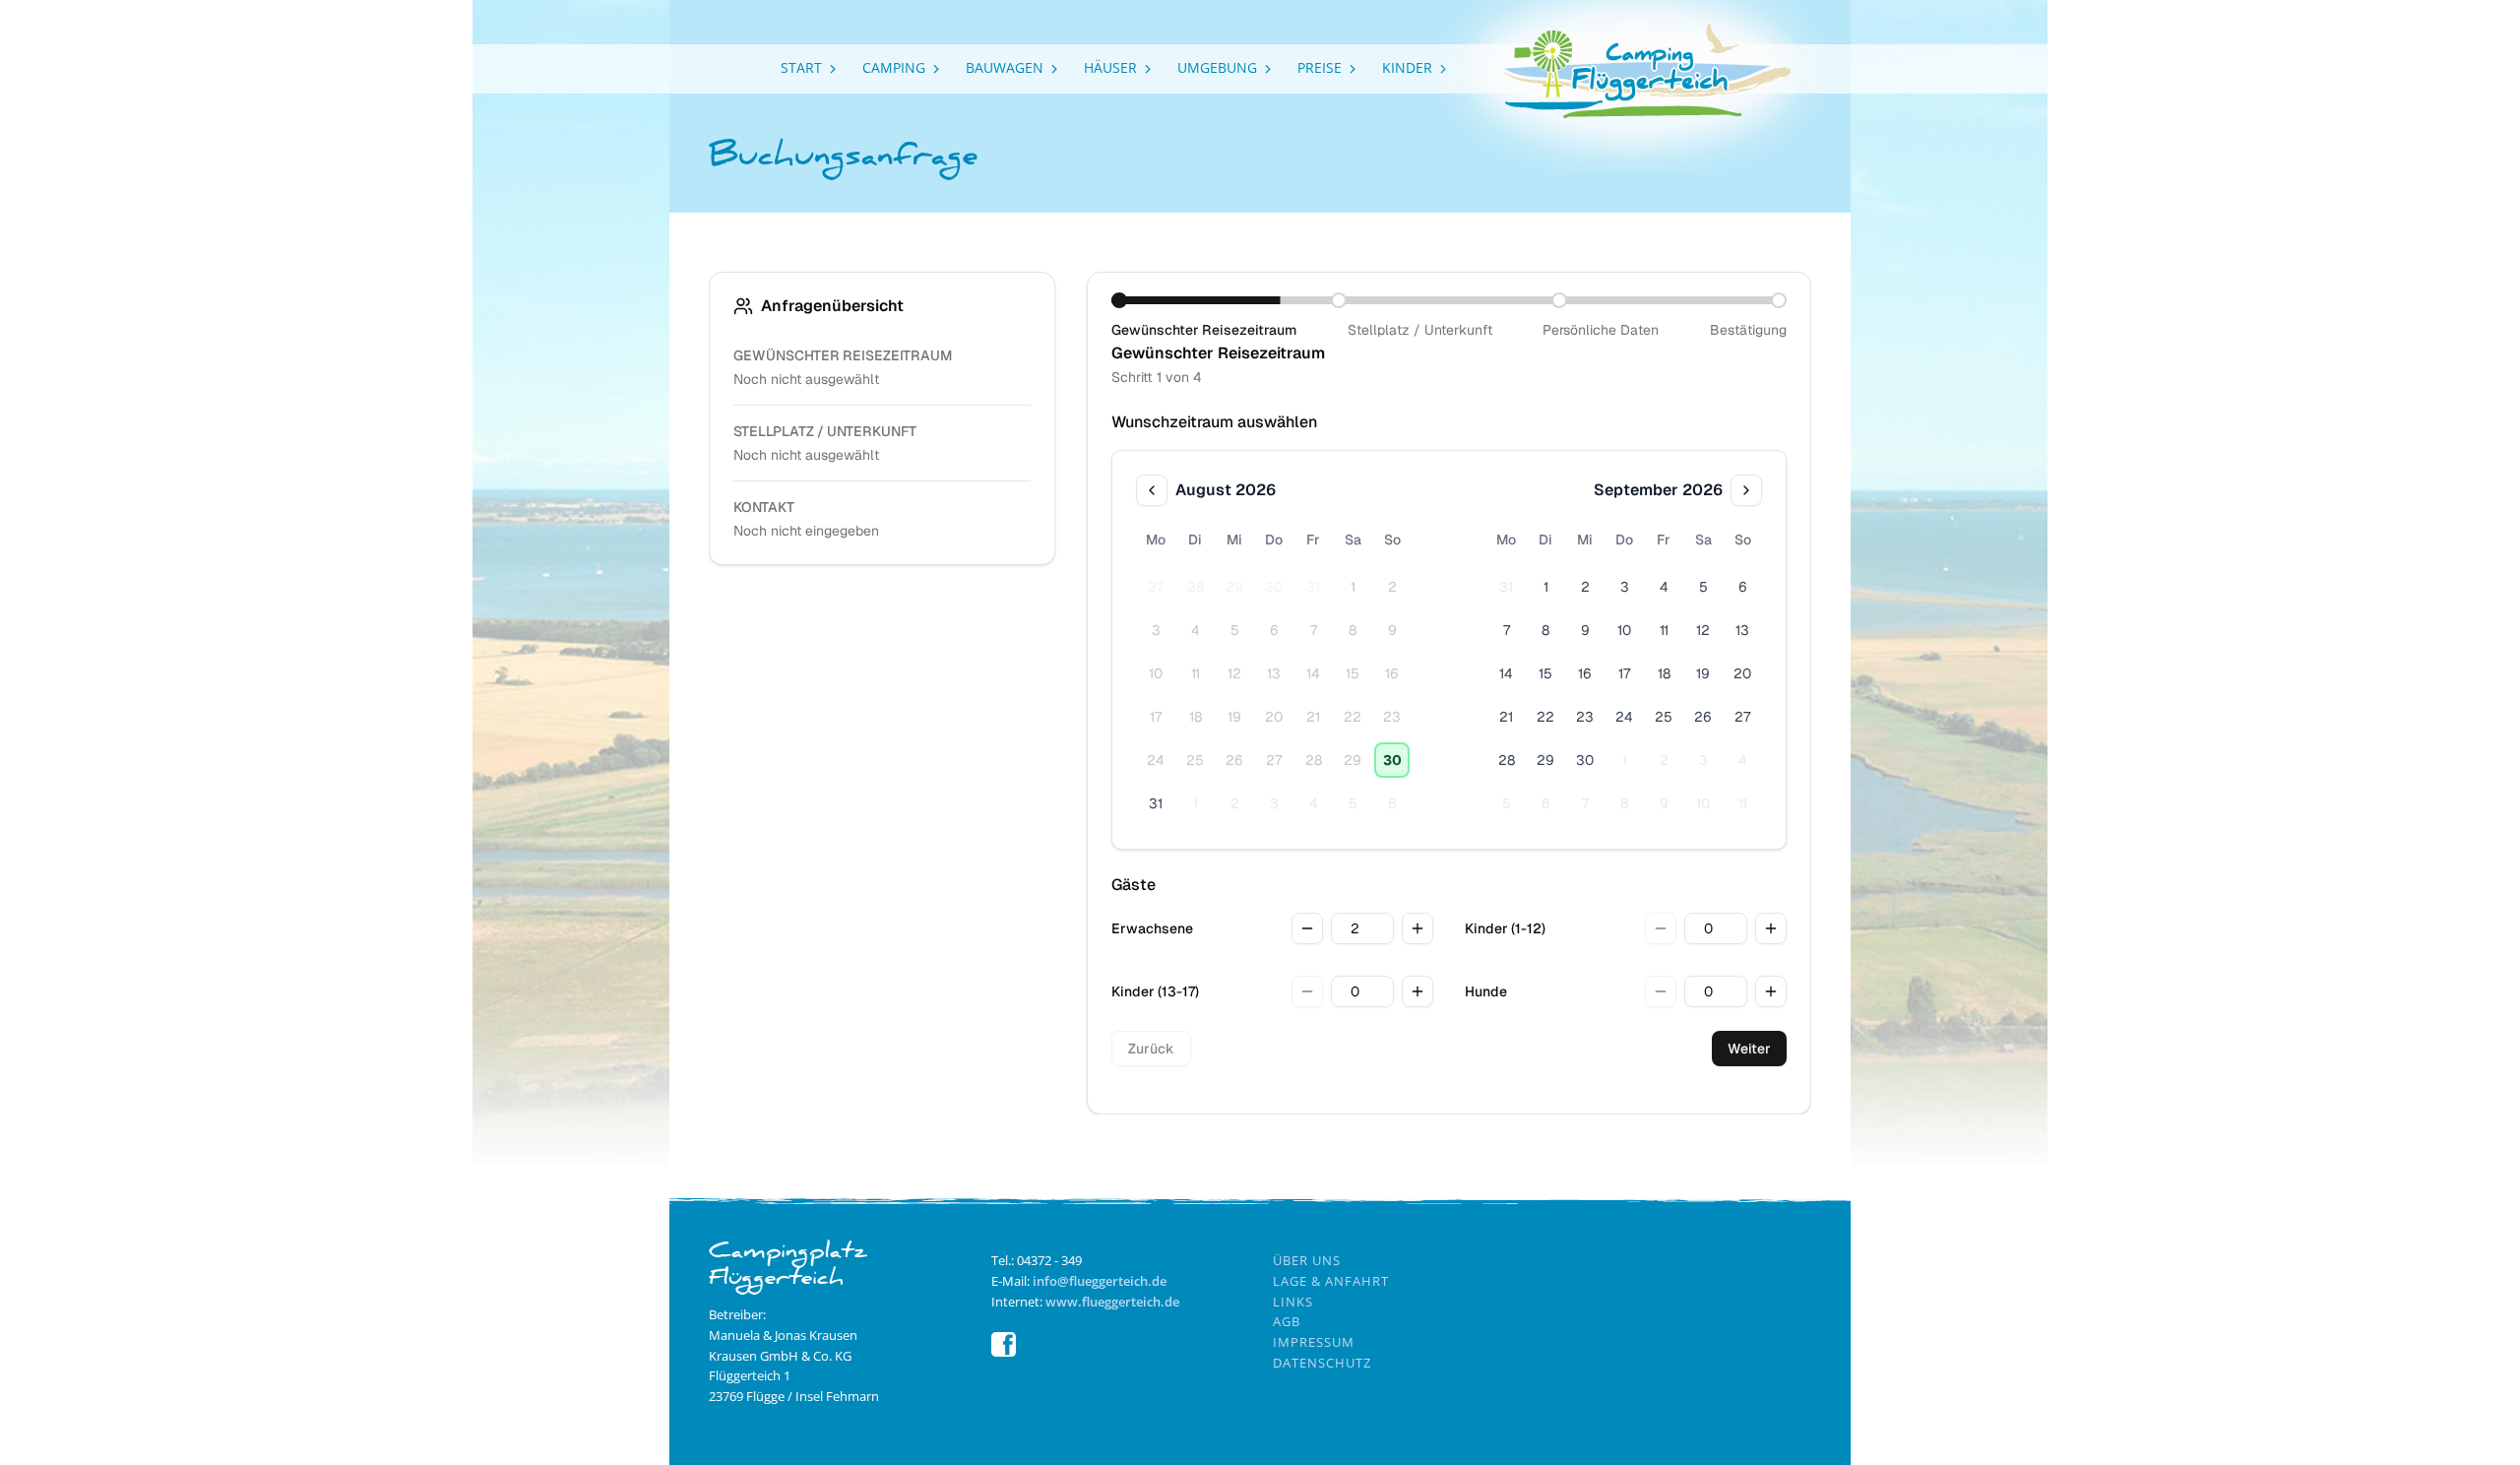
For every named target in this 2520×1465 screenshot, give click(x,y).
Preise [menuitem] (1320, 67)
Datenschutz (1322, 1363)
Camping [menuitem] (894, 67)
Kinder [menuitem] (1407, 67)
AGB (1287, 1321)
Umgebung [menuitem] (1217, 67)
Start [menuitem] (801, 67)
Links (1293, 1302)
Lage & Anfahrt (1331, 1281)
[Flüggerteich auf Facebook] (1004, 1352)
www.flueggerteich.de (1112, 1302)
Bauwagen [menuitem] (1005, 67)
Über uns (1307, 1260)
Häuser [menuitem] (1110, 67)
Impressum (1314, 1342)
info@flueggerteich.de (1100, 1281)
